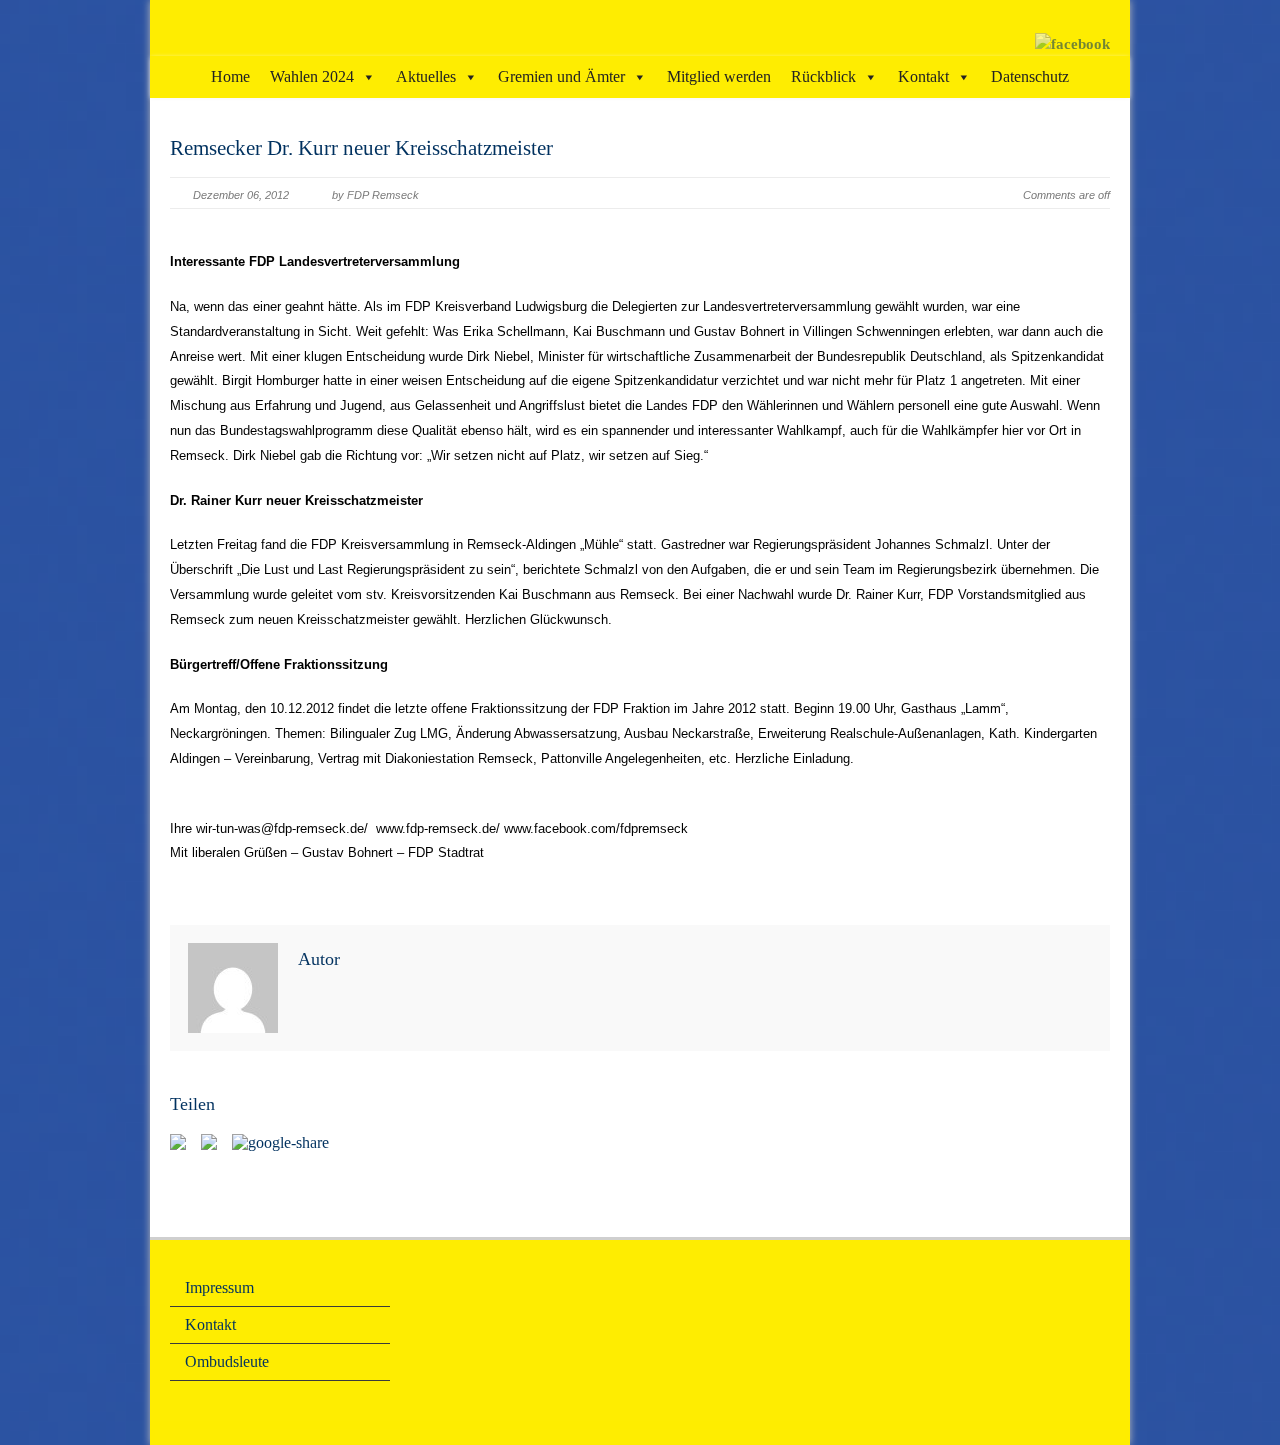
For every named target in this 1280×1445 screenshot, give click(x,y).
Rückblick (823, 76)
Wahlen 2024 (312, 76)
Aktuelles (426, 76)
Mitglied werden (719, 76)
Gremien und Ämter (561, 76)
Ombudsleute (227, 1361)
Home (230, 76)
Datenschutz (1030, 76)
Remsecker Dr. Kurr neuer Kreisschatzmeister (361, 148)
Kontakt (923, 76)
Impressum (219, 1287)
